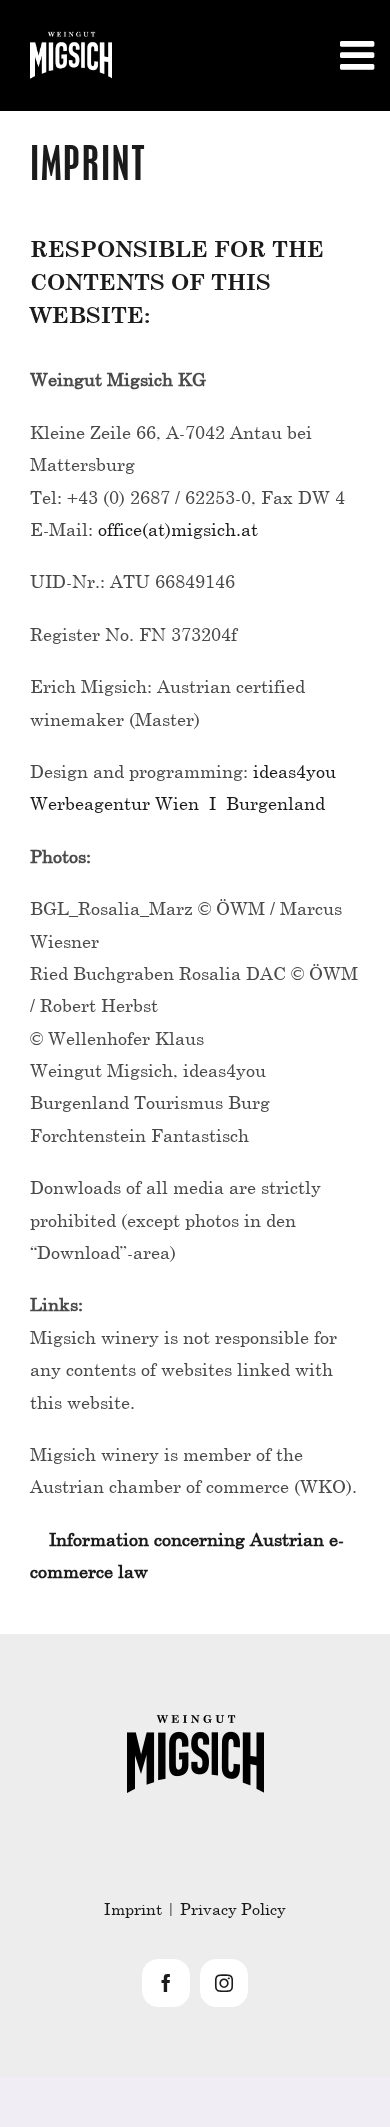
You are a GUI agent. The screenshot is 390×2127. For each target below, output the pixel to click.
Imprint (133, 1908)
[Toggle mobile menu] (360, 55)
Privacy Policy (233, 1908)
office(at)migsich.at (178, 529)
